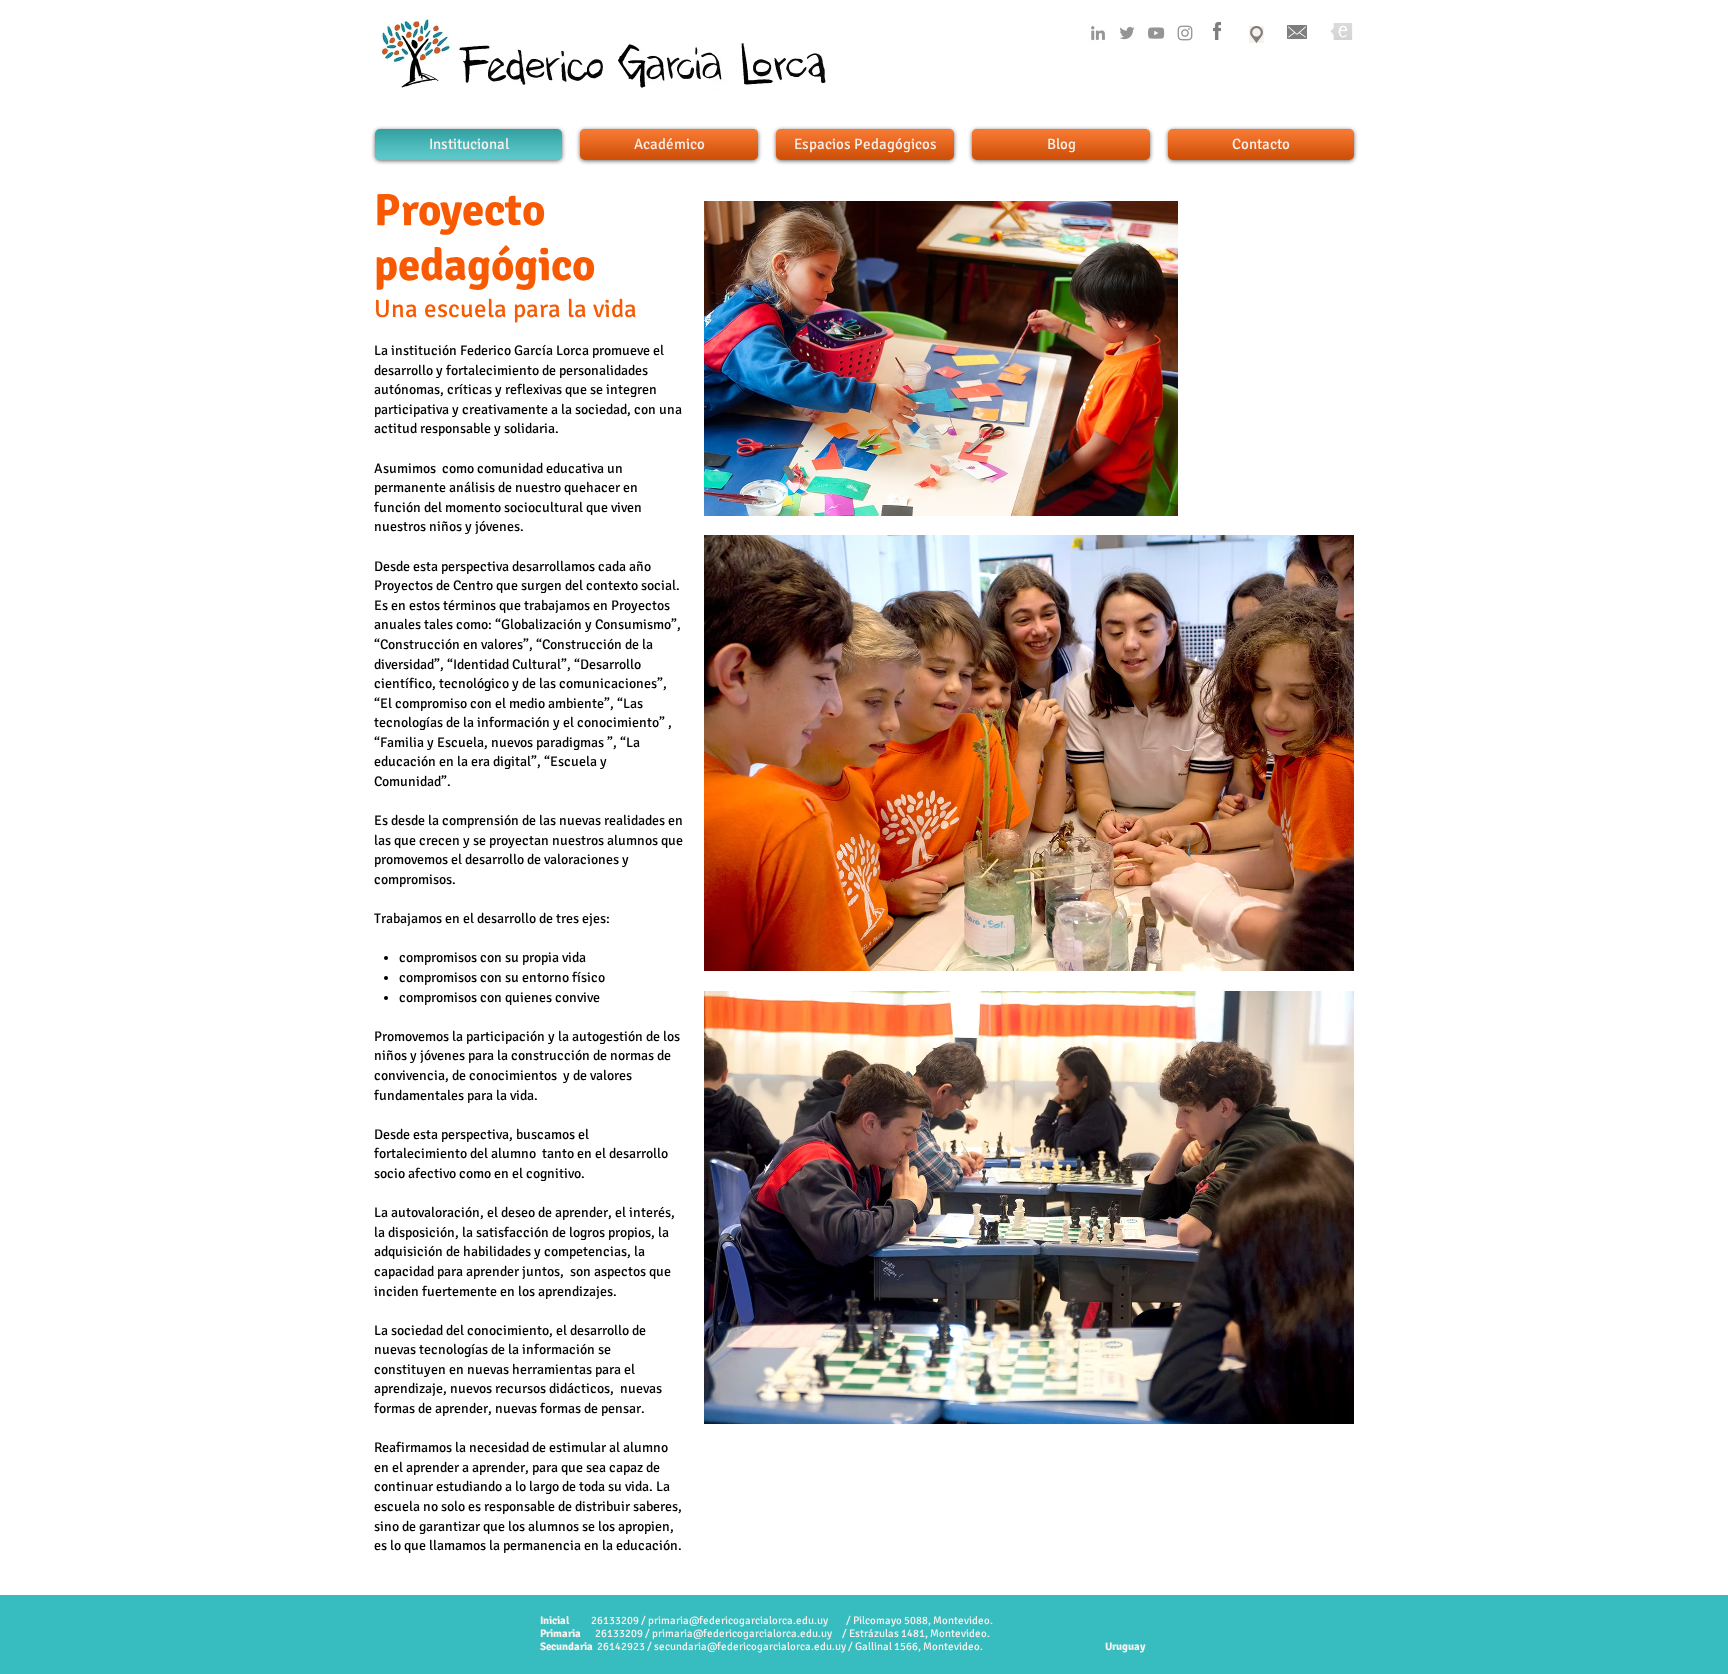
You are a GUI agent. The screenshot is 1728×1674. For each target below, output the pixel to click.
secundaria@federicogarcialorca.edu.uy (750, 1646)
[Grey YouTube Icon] (1156, 33)
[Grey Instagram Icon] (1185, 33)
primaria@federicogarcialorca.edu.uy (738, 1620)
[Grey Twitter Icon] (1127, 33)
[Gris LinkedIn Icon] (1098, 33)
